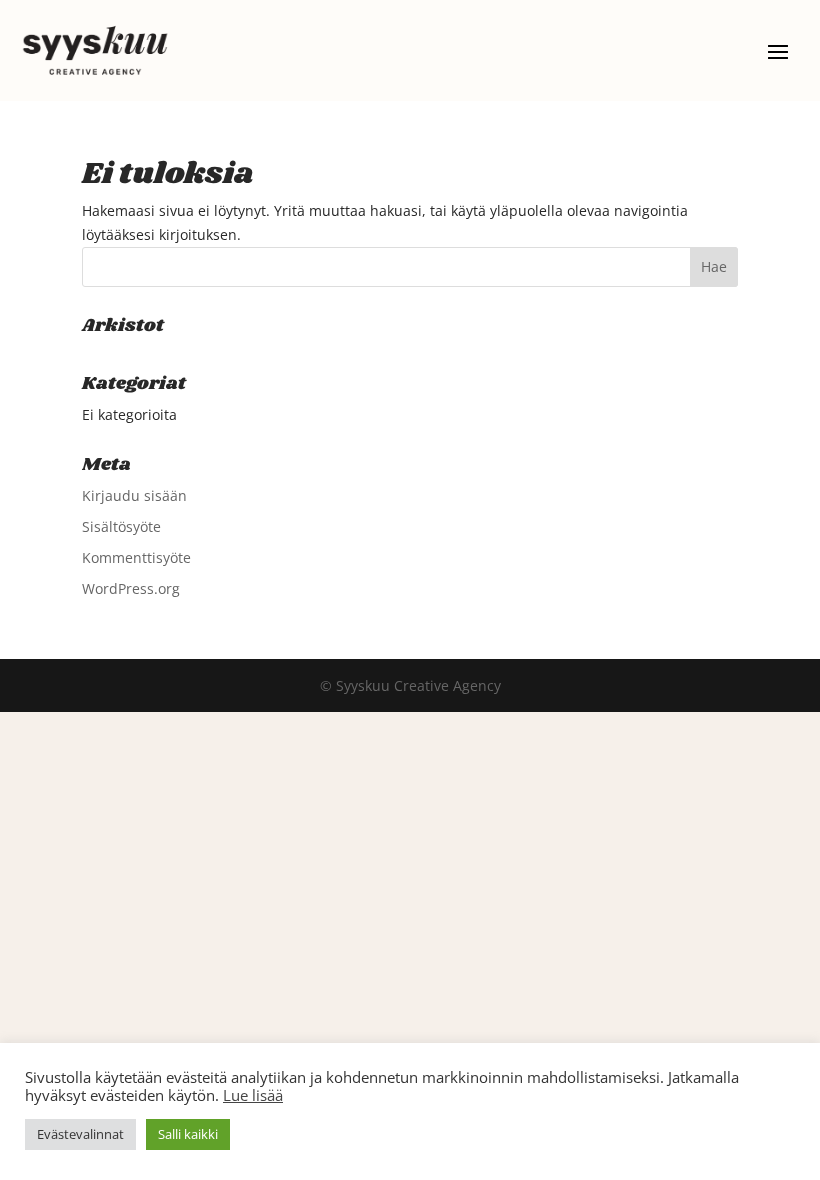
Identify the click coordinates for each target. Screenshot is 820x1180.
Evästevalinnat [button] (80, 1134)
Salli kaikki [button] (188, 1134)
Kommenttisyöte (136, 557)
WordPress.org (131, 588)
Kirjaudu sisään (134, 495)
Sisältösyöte (121, 526)
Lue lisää (253, 1095)
